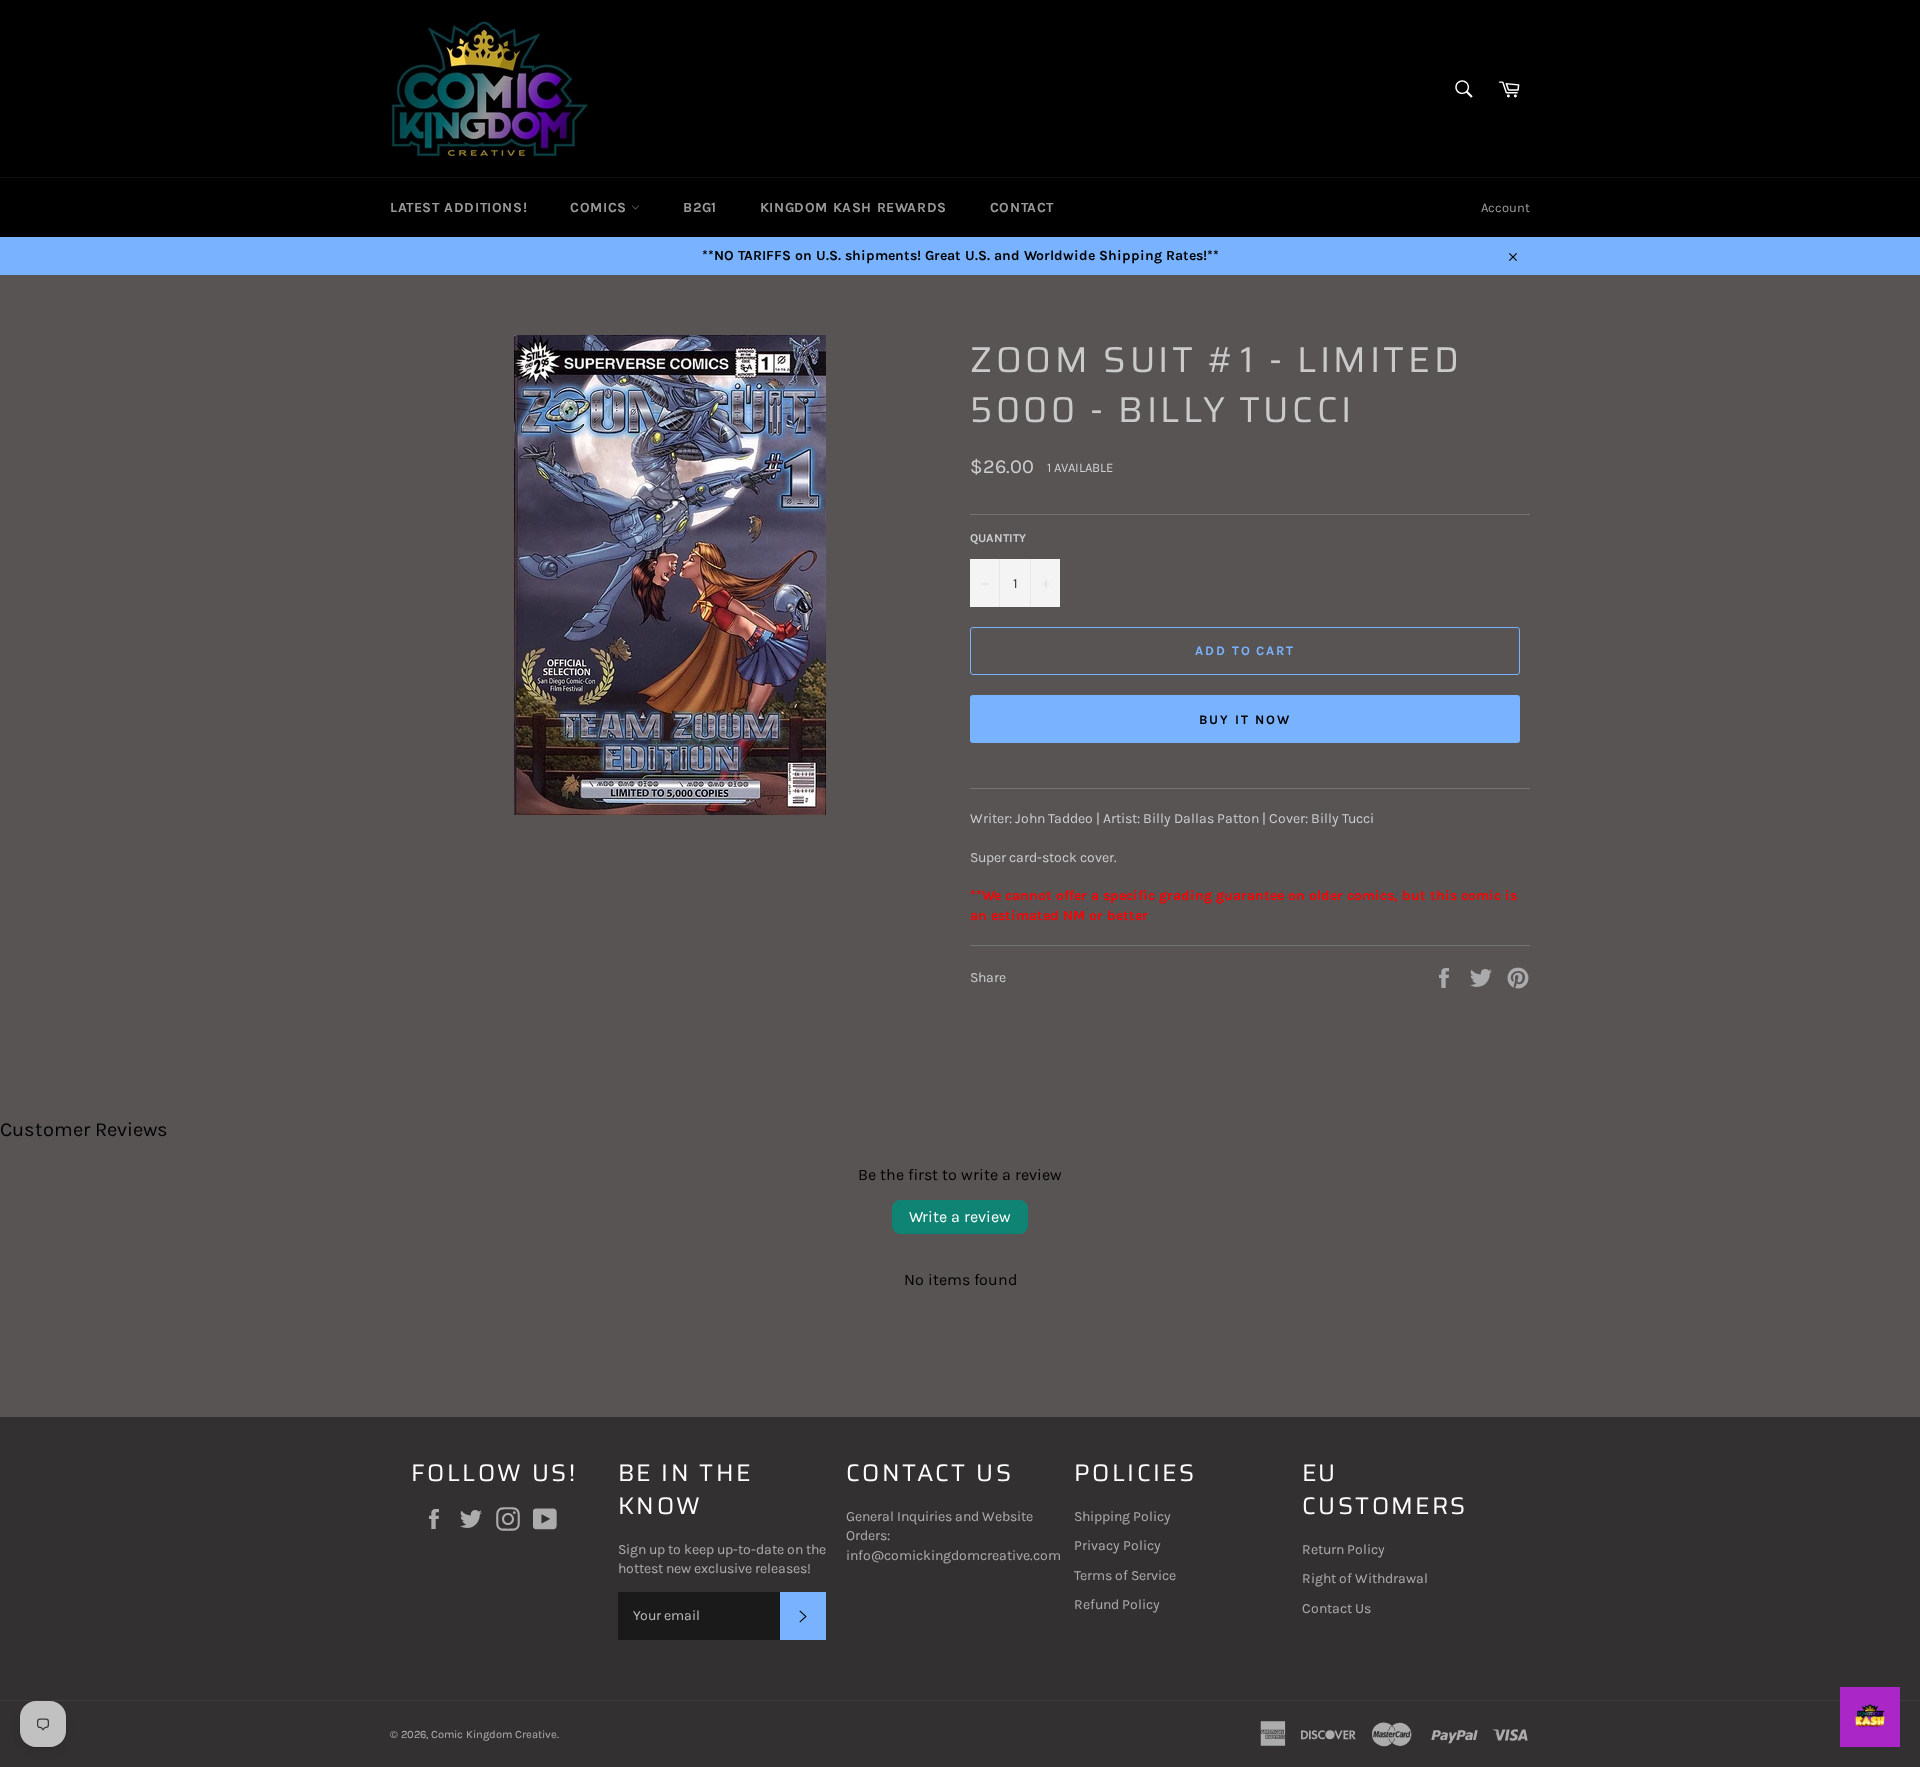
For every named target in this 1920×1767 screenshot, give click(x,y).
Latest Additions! (458, 207)
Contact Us (1336, 1608)
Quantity (998, 538)
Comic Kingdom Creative (494, 1734)
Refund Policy (1117, 1604)
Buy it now (1245, 719)
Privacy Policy (1117, 1545)
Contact (1022, 207)
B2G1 (699, 207)
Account (1505, 207)
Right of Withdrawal (1365, 1578)
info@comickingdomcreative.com (953, 1555)
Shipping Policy (1122, 1516)
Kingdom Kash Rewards (853, 207)
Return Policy (1343, 1549)
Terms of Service (1125, 1575)
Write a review (960, 1216)
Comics (600, 207)
